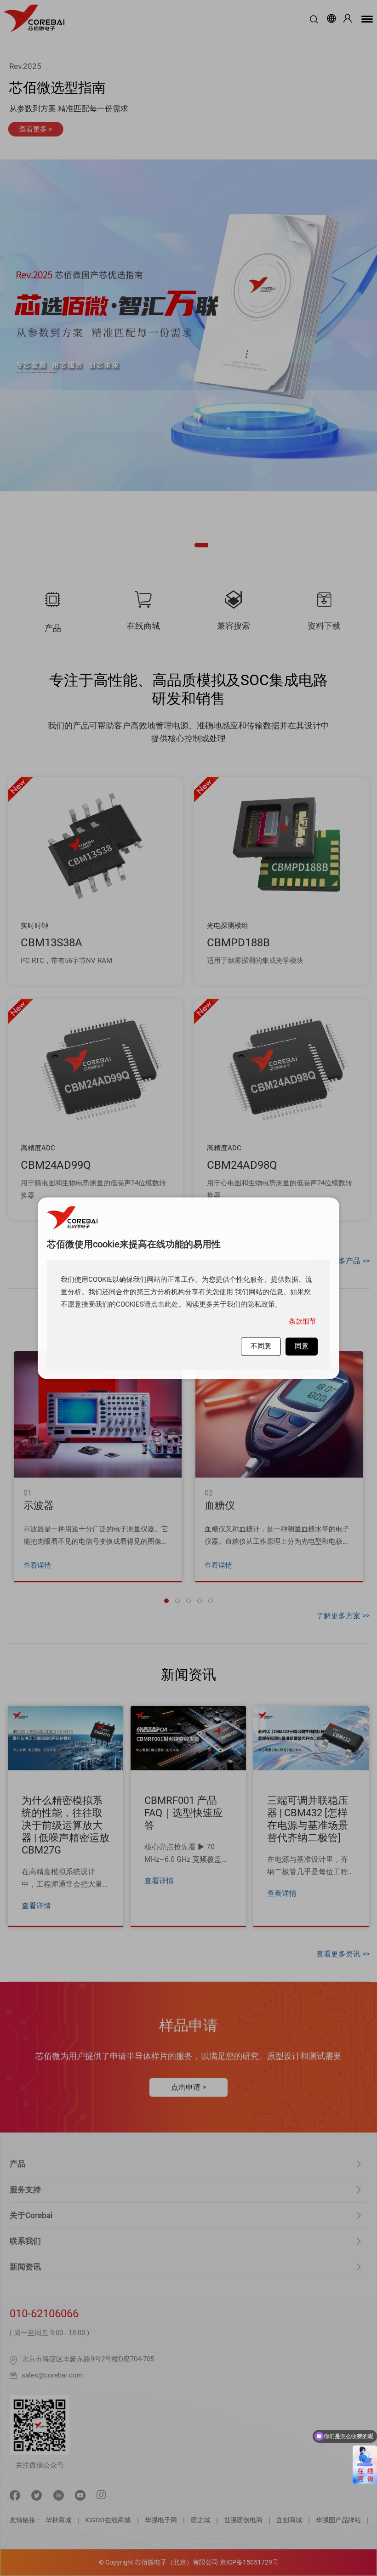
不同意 (261, 1346)
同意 (302, 1346)
